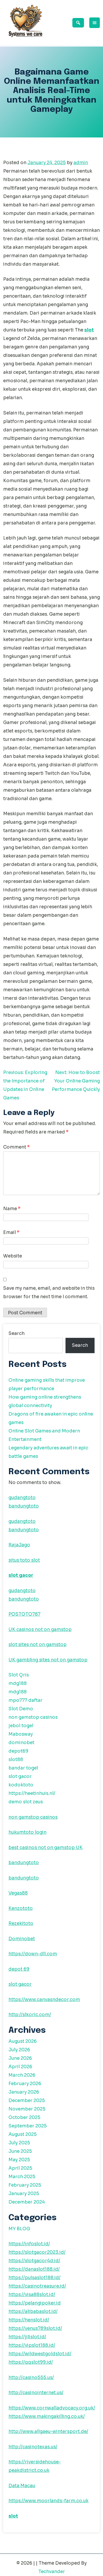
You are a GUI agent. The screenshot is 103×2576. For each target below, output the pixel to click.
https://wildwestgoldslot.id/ (40, 2354)
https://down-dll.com (33, 1954)
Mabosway (21, 1734)
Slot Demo (21, 1709)
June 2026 (20, 2058)
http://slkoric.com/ (30, 2015)
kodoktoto (21, 1785)
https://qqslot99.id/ (31, 2362)
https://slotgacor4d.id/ (34, 2261)
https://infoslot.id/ (29, 2244)
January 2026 (24, 2092)
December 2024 (27, 2202)
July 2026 (19, 2050)
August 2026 (23, 2041)
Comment (17, 1147)
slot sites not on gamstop (38, 1645)
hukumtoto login (27, 1832)
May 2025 (19, 2160)
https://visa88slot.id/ (32, 2295)
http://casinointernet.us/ (36, 2393)
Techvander (52, 2572)
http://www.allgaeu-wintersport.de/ (48, 2432)
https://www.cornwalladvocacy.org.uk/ (52, 2408)
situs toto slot (24, 1560)
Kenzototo (21, 1908)
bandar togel (23, 1768)
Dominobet (22, 1939)
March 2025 (22, 2177)
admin (81, 163)
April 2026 (20, 2067)
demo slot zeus (26, 1802)
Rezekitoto (21, 1923)
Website (13, 1256)
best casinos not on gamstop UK (46, 1848)
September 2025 (28, 2126)
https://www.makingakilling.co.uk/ (47, 2416)
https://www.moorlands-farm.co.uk (48, 2501)
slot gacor (21, 1575)
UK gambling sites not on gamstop (48, 1660)
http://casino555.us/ (31, 2378)
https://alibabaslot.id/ (33, 2312)
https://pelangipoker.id (35, 2303)
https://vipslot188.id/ (32, 2345)
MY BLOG (19, 2229)
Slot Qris (19, 1675)
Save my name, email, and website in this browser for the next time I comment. (49, 1292)
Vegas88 (18, 1893)
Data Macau (22, 2486)
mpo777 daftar (25, 1700)
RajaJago (19, 1545)
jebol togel (21, 1726)
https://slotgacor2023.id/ (37, 2252)
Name (12, 1209)
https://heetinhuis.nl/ (32, 1793)
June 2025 (20, 2151)
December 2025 (27, 2101)
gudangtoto (22, 1498)
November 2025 (27, 2109)
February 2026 (25, 2084)
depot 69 (19, 1969)
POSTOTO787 (24, 1614)
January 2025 (24, 2194)
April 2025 (20, 2168)
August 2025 (23, 2134)
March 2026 (22, 2075)
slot (89, 330)
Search (17, 1333)
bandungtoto (24, 1506)
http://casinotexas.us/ (33, 2447)
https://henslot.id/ (29, 2320)
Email (11, 1232)
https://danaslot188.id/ (34, 2269)
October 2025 (24, 2118)
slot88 (16, 1760)
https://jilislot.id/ (27, 2337)
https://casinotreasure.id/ (37, 2286)
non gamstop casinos (33, 1717)
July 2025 (19, 2143)
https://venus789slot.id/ (35, 2328)
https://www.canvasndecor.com (44, 2000)
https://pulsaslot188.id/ (34, 2278)
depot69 (18, 1751)
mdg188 (18, 1683)
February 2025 (25, 2185)
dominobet (21, 1743)
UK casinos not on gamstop (40, 1630)
